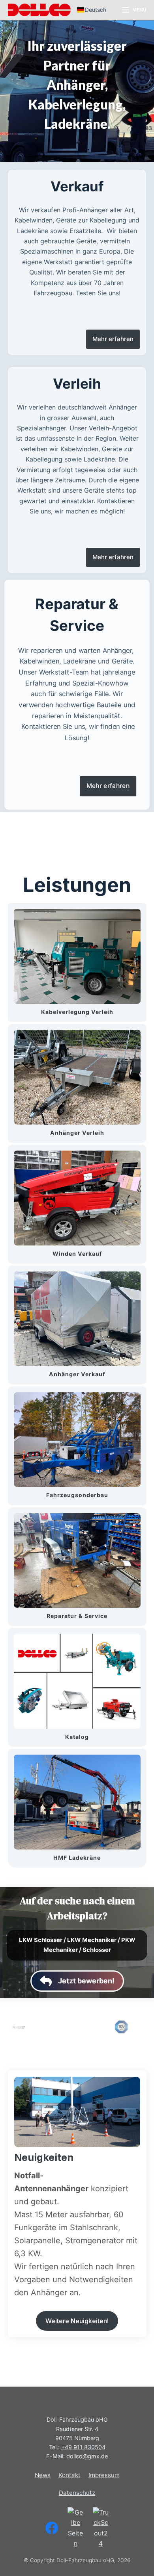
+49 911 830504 (83, 2447)
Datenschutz (77, 2493)
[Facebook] (52, 2528)
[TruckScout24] (101, 2528)
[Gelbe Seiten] (75, 2528)
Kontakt (69, 2475)
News (43, 2475)
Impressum (104, 2475)
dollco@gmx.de (87, 2456)
